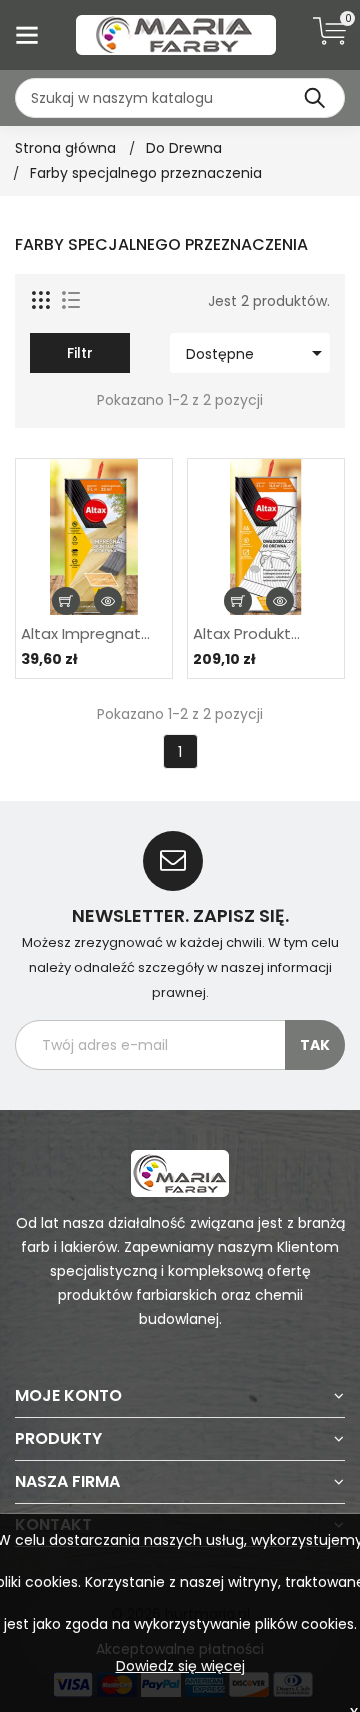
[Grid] (42, 301)
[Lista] (71, 301)
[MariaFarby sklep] (180, 1173)
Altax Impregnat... (85, 634)
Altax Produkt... (246, 634)
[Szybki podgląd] (108, 601)
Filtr (80, 353)
